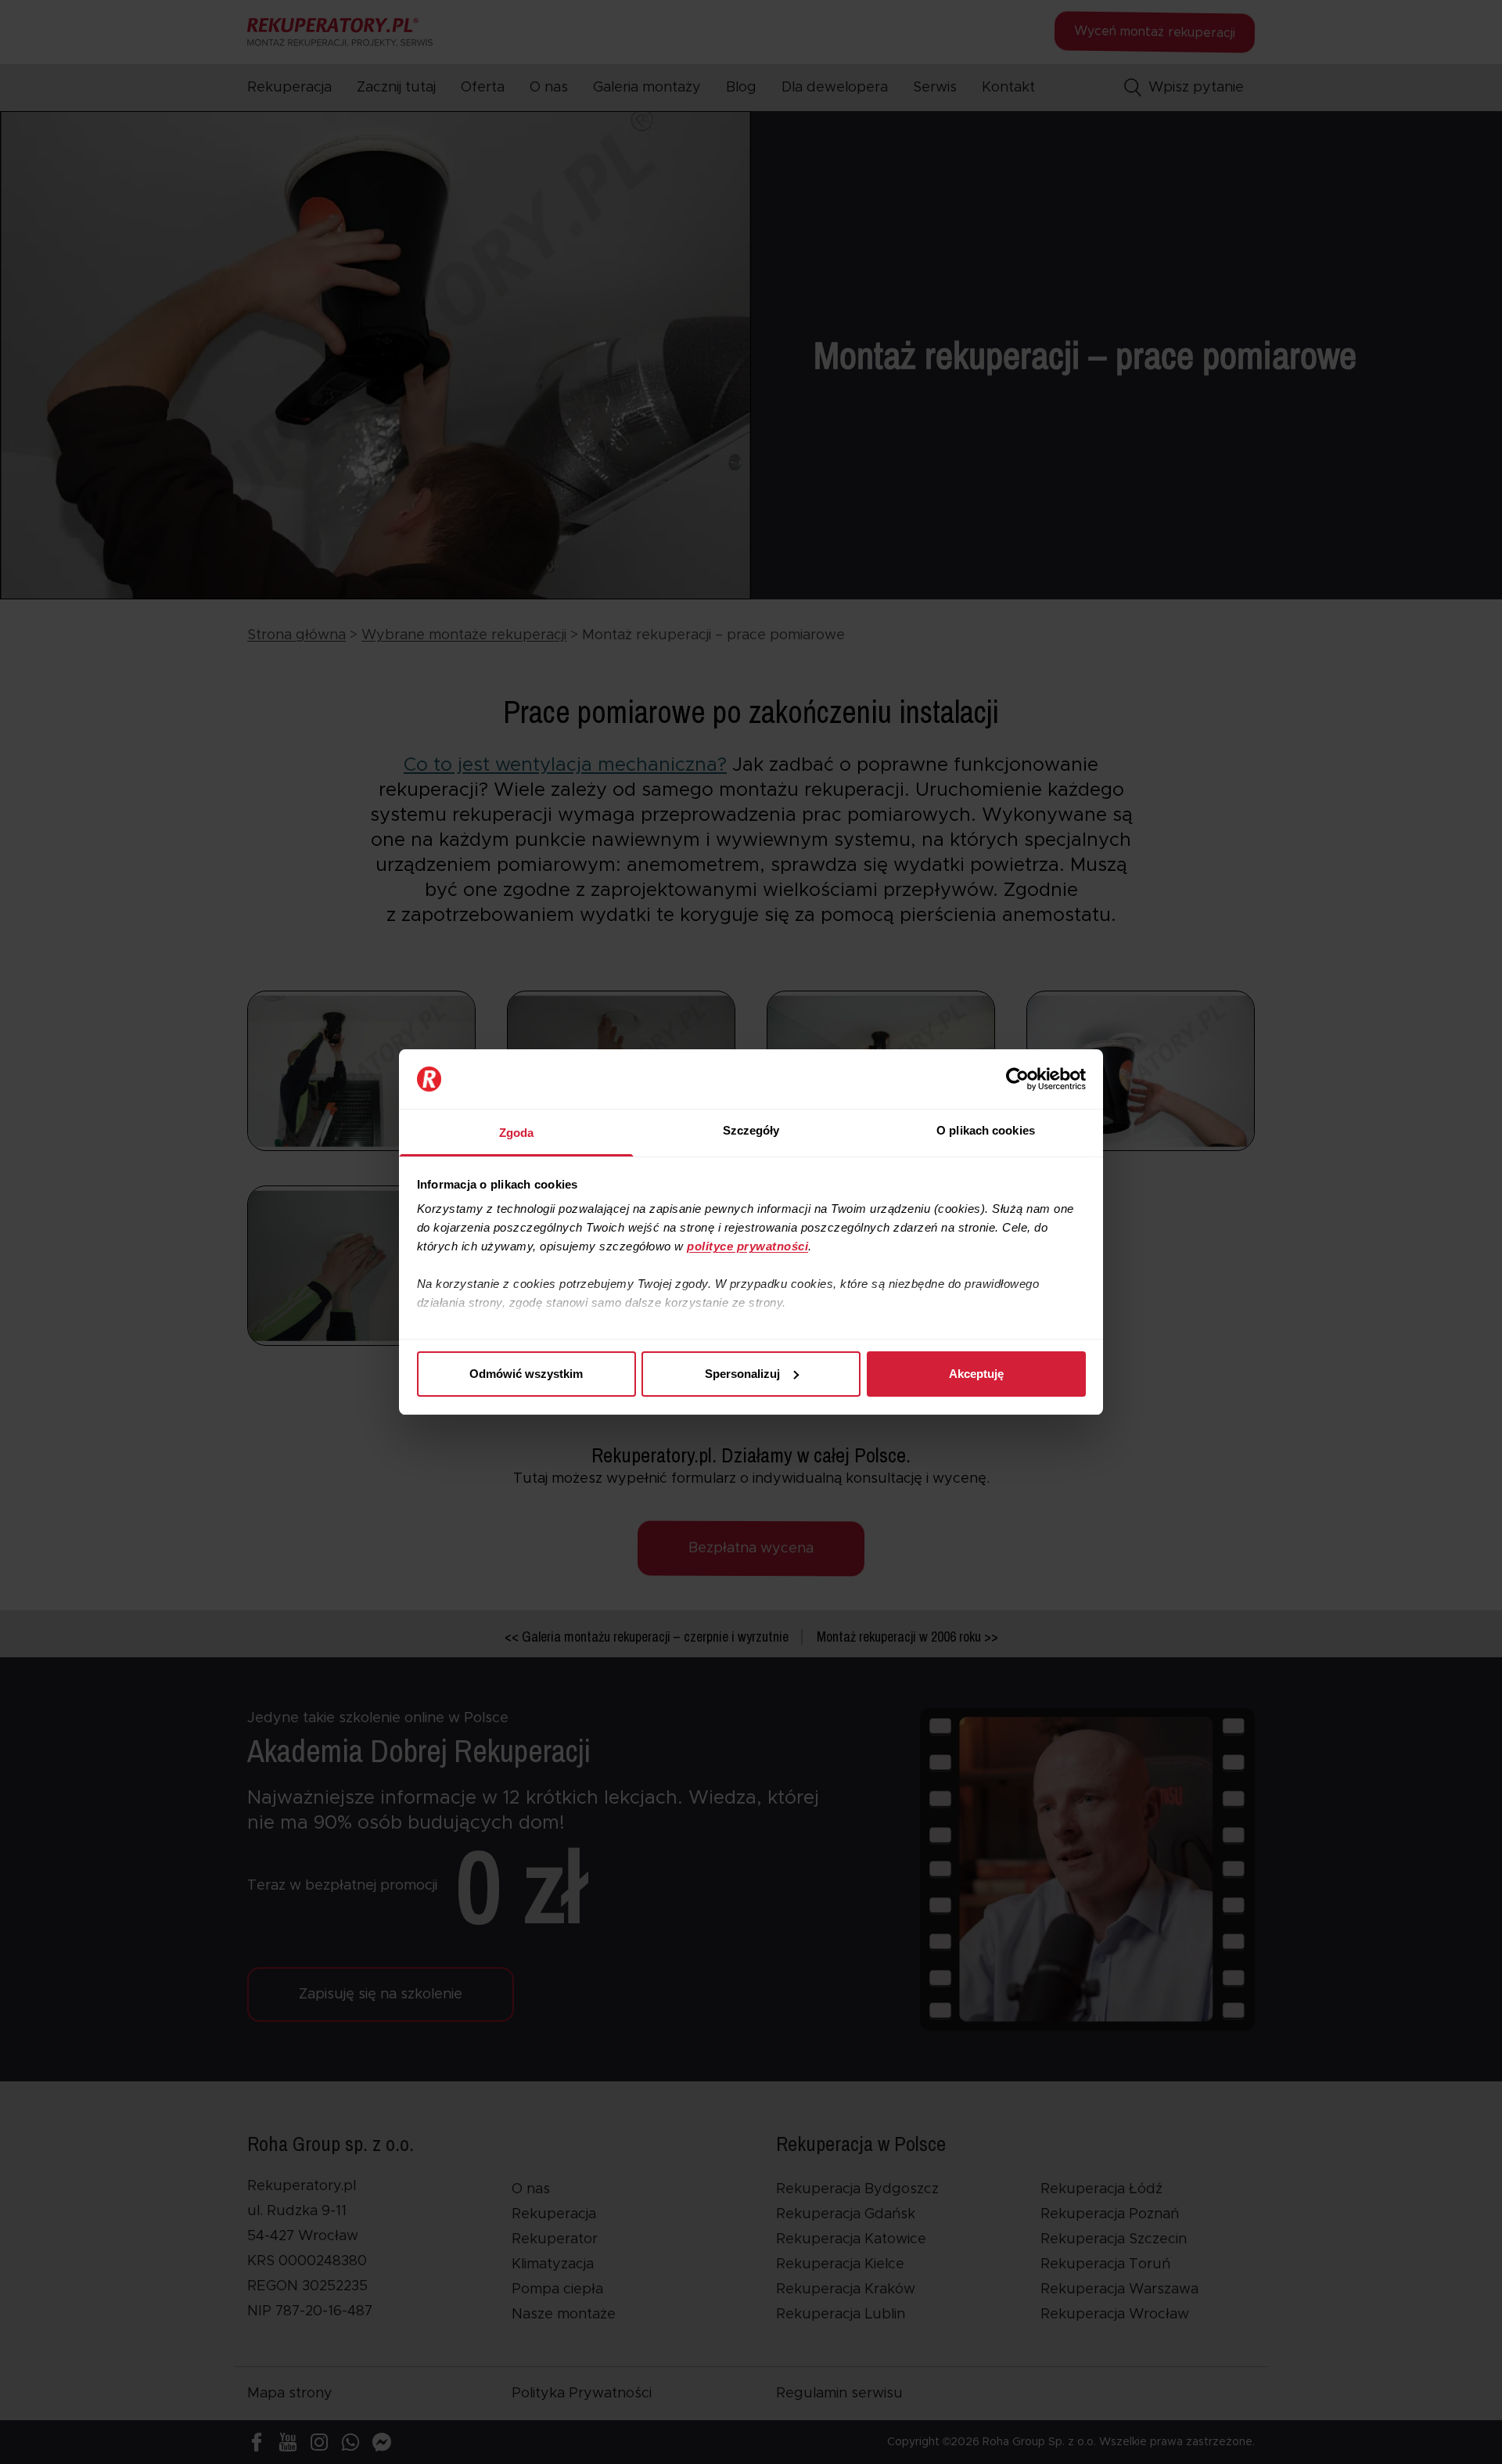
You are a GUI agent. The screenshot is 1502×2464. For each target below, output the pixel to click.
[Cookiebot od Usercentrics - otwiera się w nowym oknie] (1017, 1079)
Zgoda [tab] (517, 1133)
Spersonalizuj (742, 1374)
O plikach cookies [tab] (986, 1130)
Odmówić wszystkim (526, 1374)
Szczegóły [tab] (751, 1130)
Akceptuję (976, 1374)
